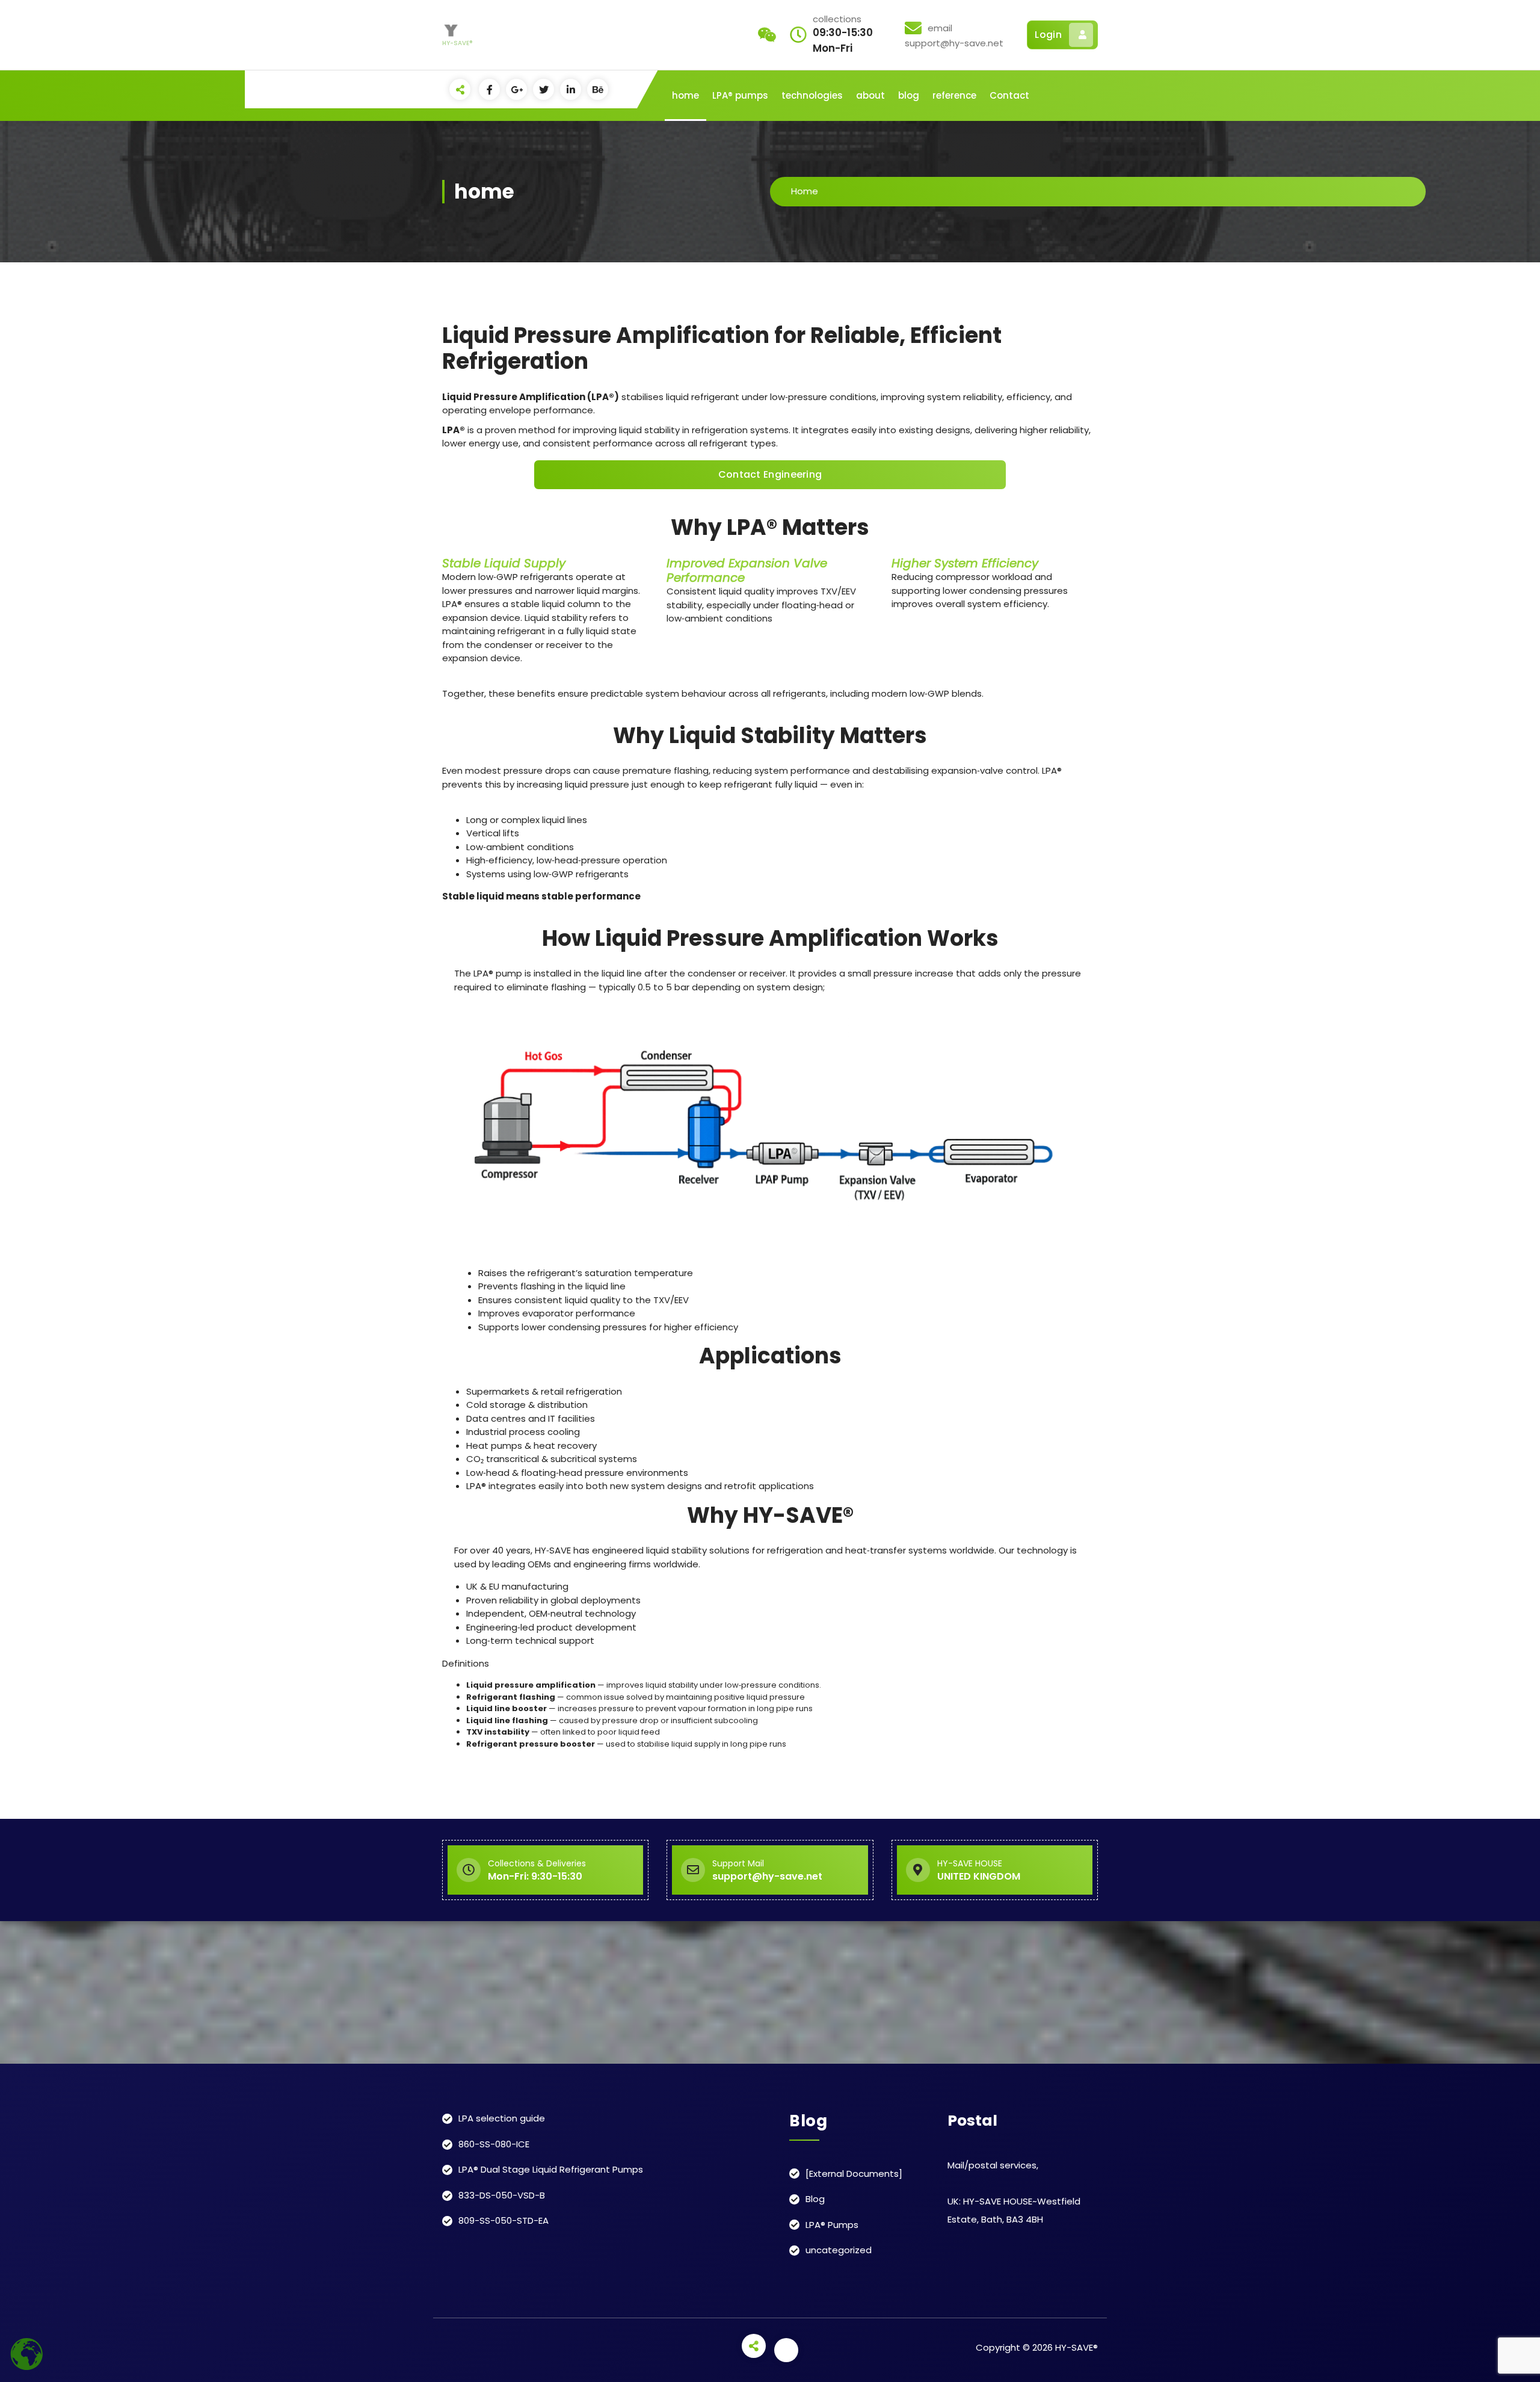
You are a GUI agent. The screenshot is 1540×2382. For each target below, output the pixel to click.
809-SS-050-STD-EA (504, 2220)
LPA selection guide (502, 2118)
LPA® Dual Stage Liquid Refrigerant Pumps (551, 2169)
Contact (1009, 95)
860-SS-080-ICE (494, 2144)
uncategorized (839, 2250)
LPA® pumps (740, 95)
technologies (812, 95)
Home (805, 191)
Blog (815, 2199)
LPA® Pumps (832, 2225)
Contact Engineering (770, 474)
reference (954, 95)
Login (1048, 35)
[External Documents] (854, 2174)
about (870, 95)
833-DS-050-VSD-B (502, 2195)
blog (909, 95)
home (685, 95)
